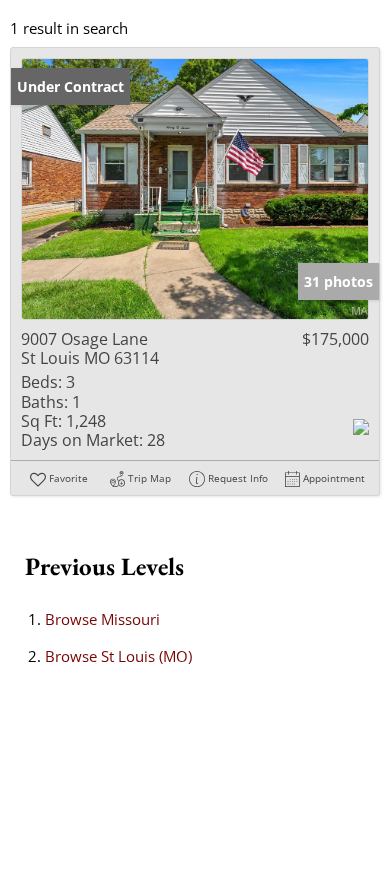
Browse (102, 619)
